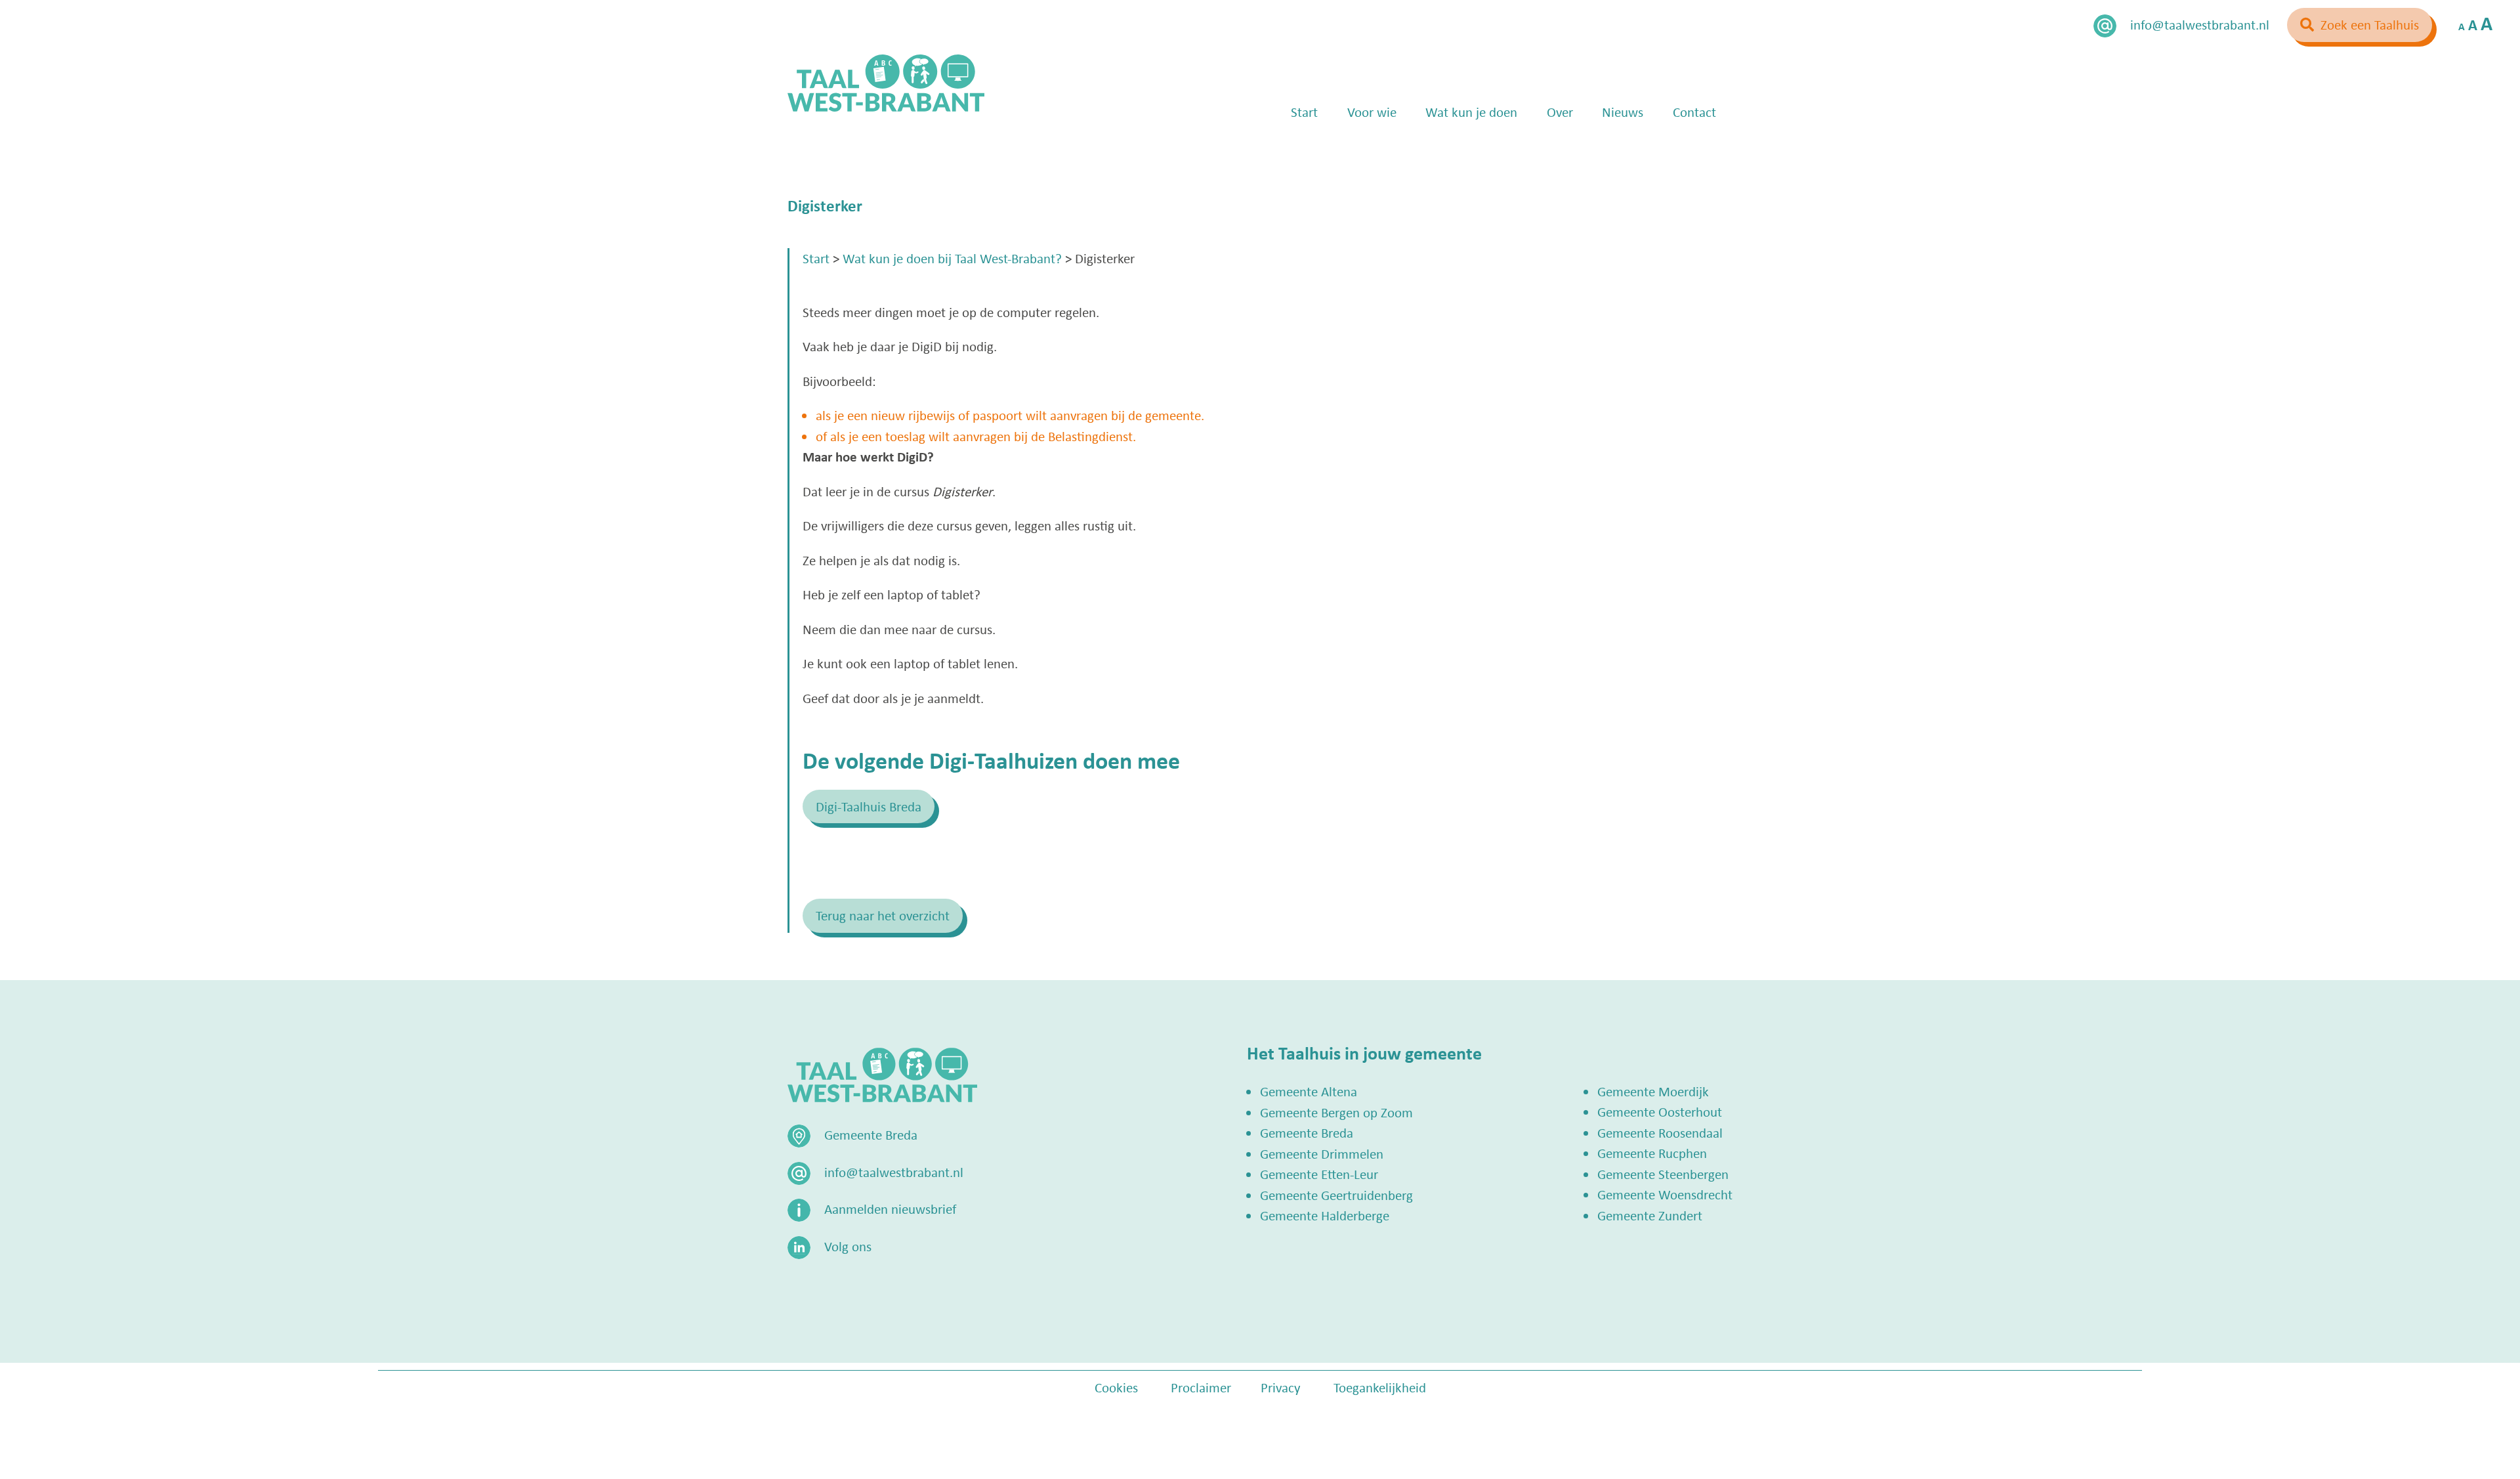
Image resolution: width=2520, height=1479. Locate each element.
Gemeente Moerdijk (1653, 1091)
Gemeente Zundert (1650, 1215)
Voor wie (1372, 112)
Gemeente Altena (1309, 1091)
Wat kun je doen (1471, 112)
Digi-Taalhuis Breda (869, 806)
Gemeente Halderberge (1325, 1215)
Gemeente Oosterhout (1660, 1111)
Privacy (1281, 1387)
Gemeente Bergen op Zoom (1336, 1112)
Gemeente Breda (1307, 1132)
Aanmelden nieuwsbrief (890, 1209)
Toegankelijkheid (1380, 1387)
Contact (1694, 112)
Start (1304, 112)
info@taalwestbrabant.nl (2200, 24)
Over (1560, 112)
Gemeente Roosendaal (1660, 1132)
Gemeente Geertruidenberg (1336, 1195)
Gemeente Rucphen (1652, 1153)
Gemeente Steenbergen (1663, 1174)
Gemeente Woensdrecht (1665, 1194)
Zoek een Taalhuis (2370, 24)
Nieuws (1623, 112)
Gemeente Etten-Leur (1319, 1174)
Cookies (1116, 1387)
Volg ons (848, 1246)
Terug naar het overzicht (883, 915)
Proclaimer (1201, 1387)
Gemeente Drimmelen (1322, 1153)
